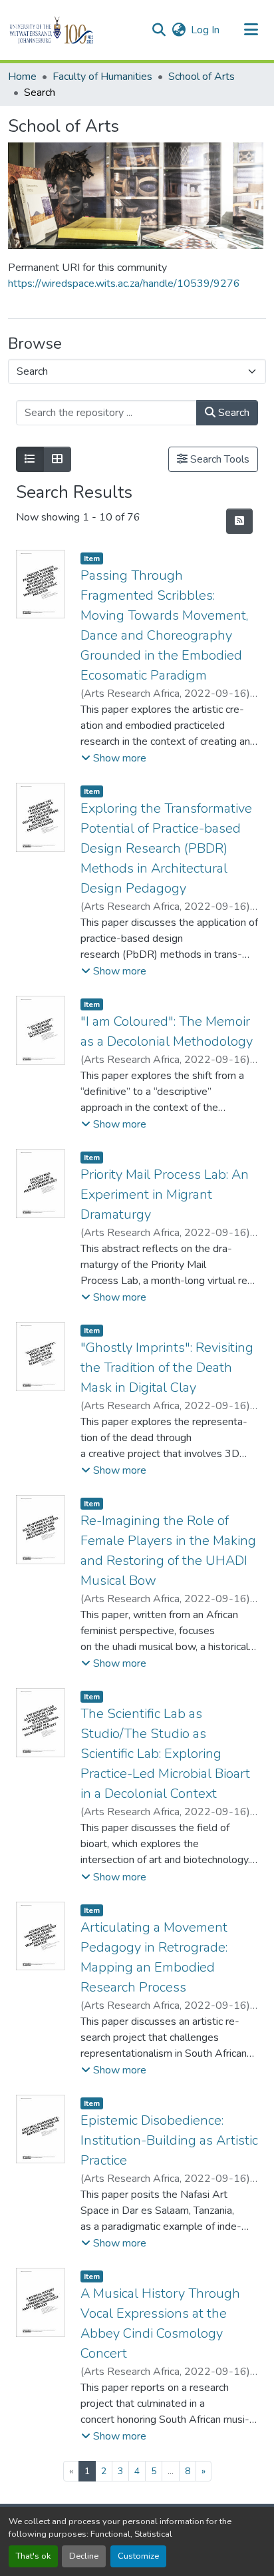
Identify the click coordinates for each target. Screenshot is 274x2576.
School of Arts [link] (202, 77)
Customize (138, 2556)
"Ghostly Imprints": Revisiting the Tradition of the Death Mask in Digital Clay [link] (167, 1368)
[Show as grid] (57, 459)
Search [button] (232, 413)
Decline (84, 2556)
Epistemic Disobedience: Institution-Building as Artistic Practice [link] (169, 2140)
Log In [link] (205, 30)
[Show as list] (30, 459)
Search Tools (218, 459)
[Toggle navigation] (251, 30)
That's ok (33, 2556)
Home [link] (22, 77)
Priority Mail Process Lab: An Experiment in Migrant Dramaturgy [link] (165, 1194)
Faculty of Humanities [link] (102, 77)
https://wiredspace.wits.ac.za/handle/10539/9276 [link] (124, 284)
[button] (74, 30)
